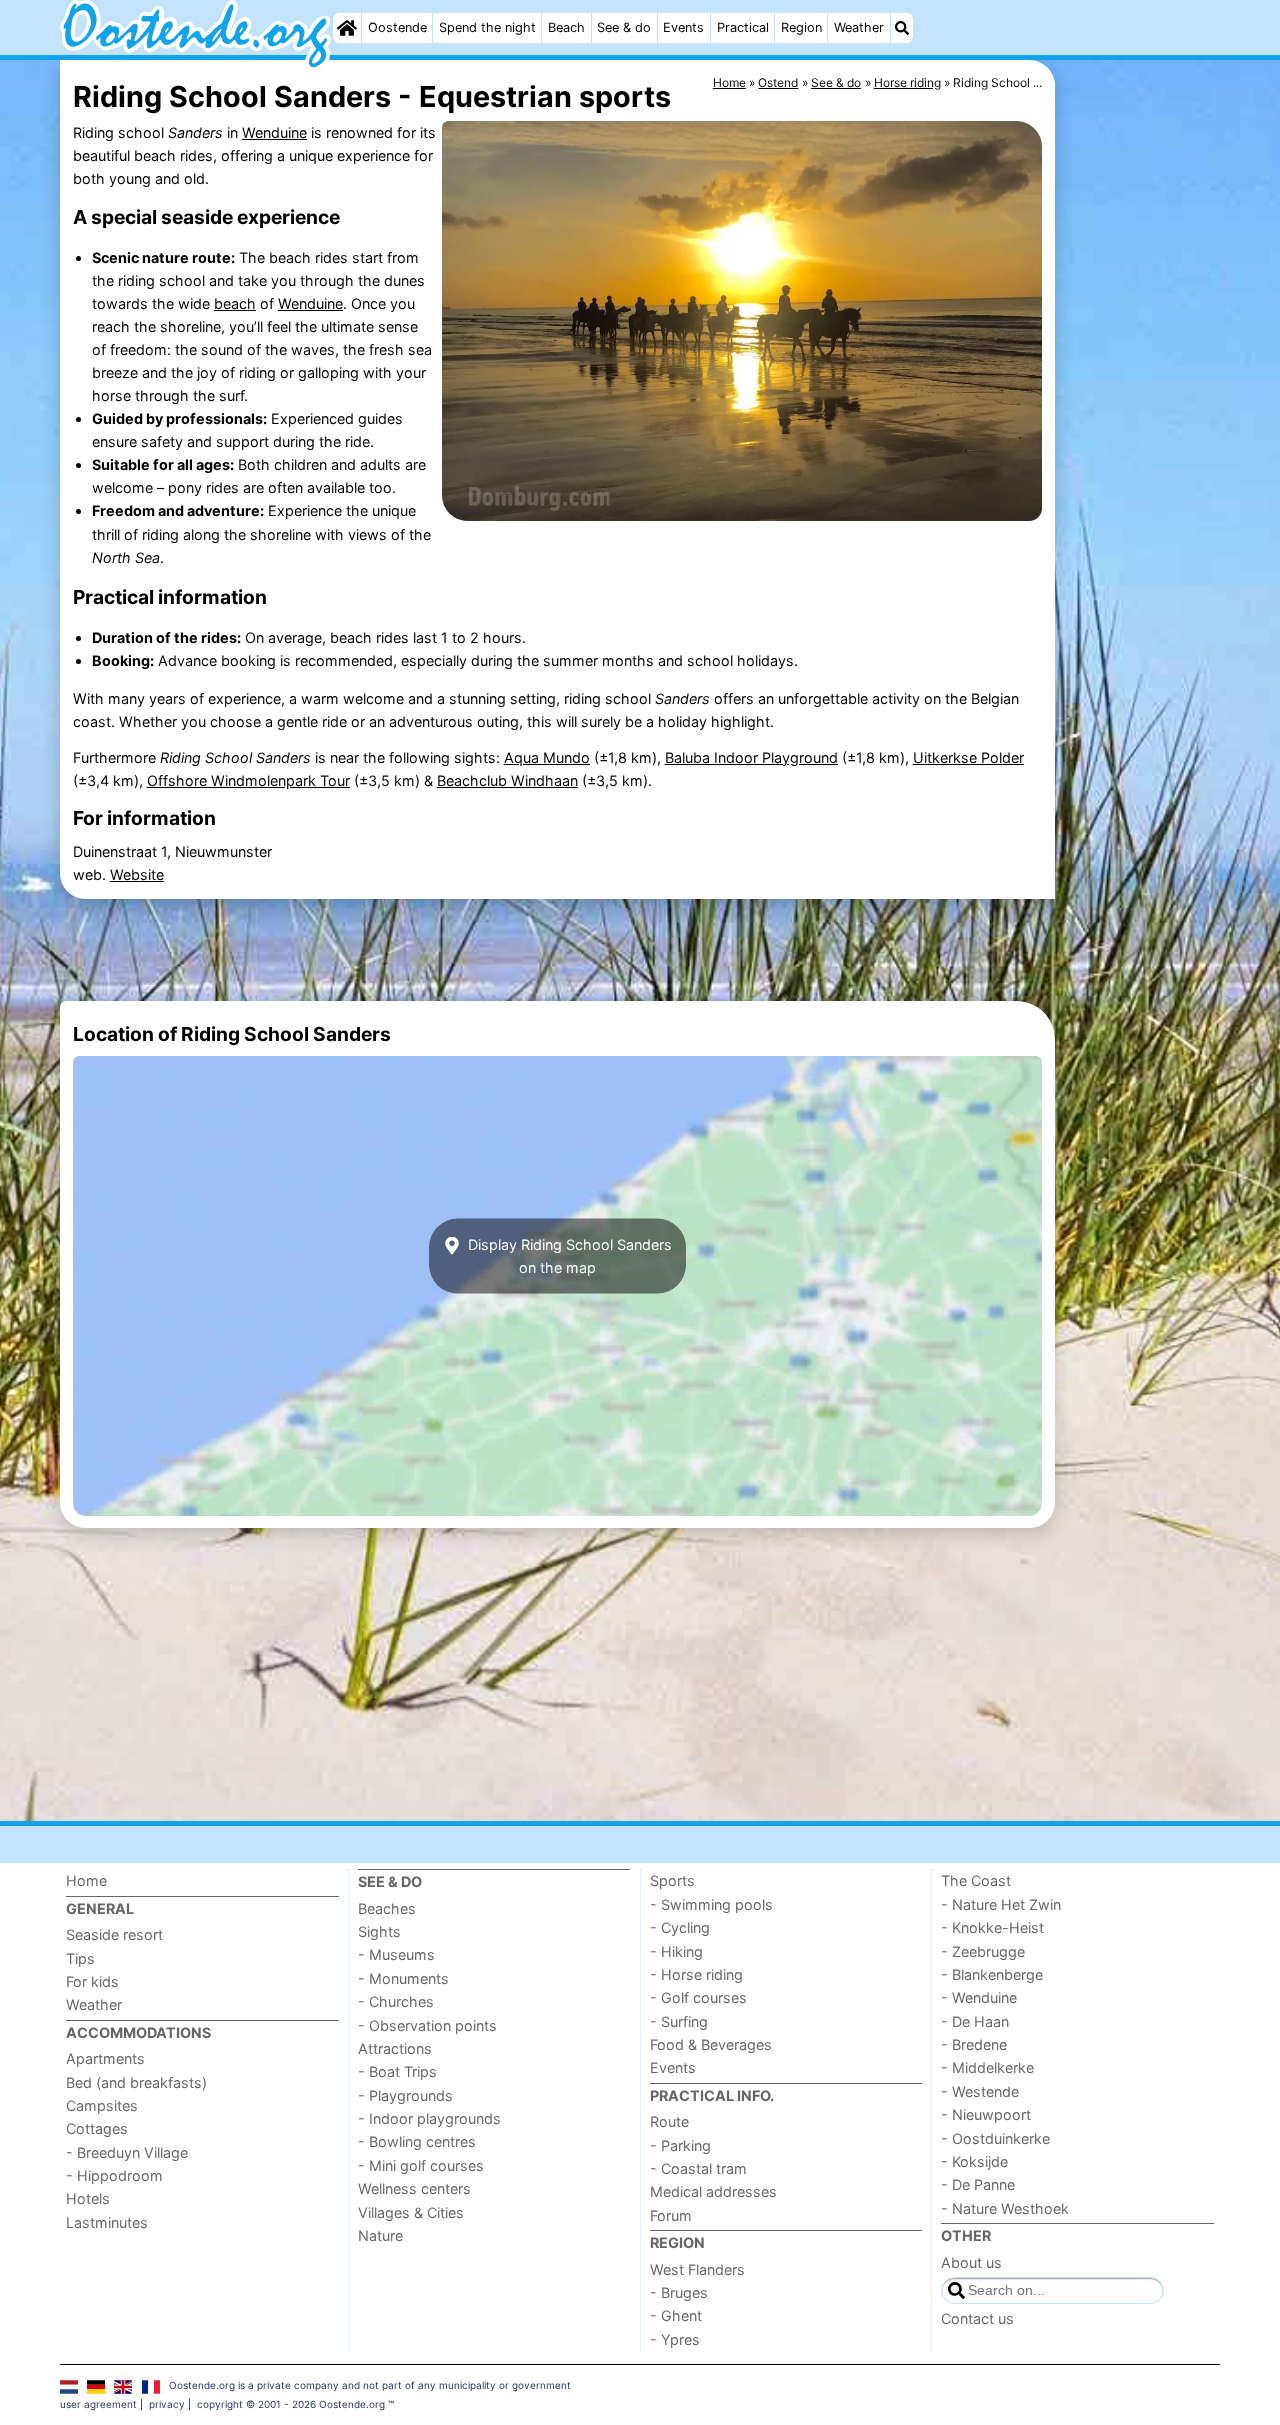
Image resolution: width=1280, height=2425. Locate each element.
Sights (379, 1931)
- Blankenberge (992, 1974)
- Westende (980, 2091)
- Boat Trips (397, 2071)
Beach (566, 27)
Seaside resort (114, 1934)
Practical (743, 27)
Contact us (977, 2318)
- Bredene (974, 2044)
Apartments (105, 2058)
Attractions (395, 2048)
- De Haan (975, 2021)
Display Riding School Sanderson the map (568, 1256)
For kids (92, 1981)
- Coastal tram (698, 2168)
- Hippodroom (114, 2175)
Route (669, 2121)
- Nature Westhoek (1005, 2208)
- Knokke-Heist (992, 1927)
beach (235, 303)
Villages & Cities (411, 2212)
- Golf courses (698, 1997)
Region (801, 27)
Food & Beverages (711, 2044)
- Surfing (679, 2021)
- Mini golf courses (421, 2165)
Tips (80, 1958)
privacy (167, 2404)
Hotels (88, 2198)
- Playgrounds (405, 2095)
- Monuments (403, 1978)
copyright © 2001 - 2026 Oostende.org (291, 2404)
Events (683, 27)
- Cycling (680, 1927)
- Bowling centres (417, 2141)
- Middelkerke (987, 2067)
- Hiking (676, 1951)
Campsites (102, 2105)
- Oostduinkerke (995, 2138)
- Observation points (427, 2025)
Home (86, 1880)
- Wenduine (979, 1997)
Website (137, 874)
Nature (380, 2235)
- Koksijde (974, 2161)
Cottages (97, 2128)
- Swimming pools (711, 1904)
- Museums (396, 1954)
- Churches (396, 2001)
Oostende (397, 27)
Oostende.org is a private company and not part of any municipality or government (370, 2385)
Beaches (387, 1908)
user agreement (98, 2404)
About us (971, 2262)
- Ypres (675, 2339)
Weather (859, 27)
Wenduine (274, 132)
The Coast (976, 1880)
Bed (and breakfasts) (136, 2082)
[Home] (347, 28)
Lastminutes (107, 2222)
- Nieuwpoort (986, 2114)
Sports (672, 1880)
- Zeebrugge (983, 1951)
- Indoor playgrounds (429, 2118)
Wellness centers (414, 2188)
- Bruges (679, 2292)
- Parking (680, 2145)
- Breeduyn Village (127, 2152)
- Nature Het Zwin (1001, 1904)
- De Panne (978, 2184)
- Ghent (676, 2315)
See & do (624, 27)
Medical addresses (713, 2191)
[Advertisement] (1140, 520)
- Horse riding (696, 1974)
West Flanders (697, 2269)
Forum (671, 2215)
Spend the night (487, 27)
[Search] (902, 28)
